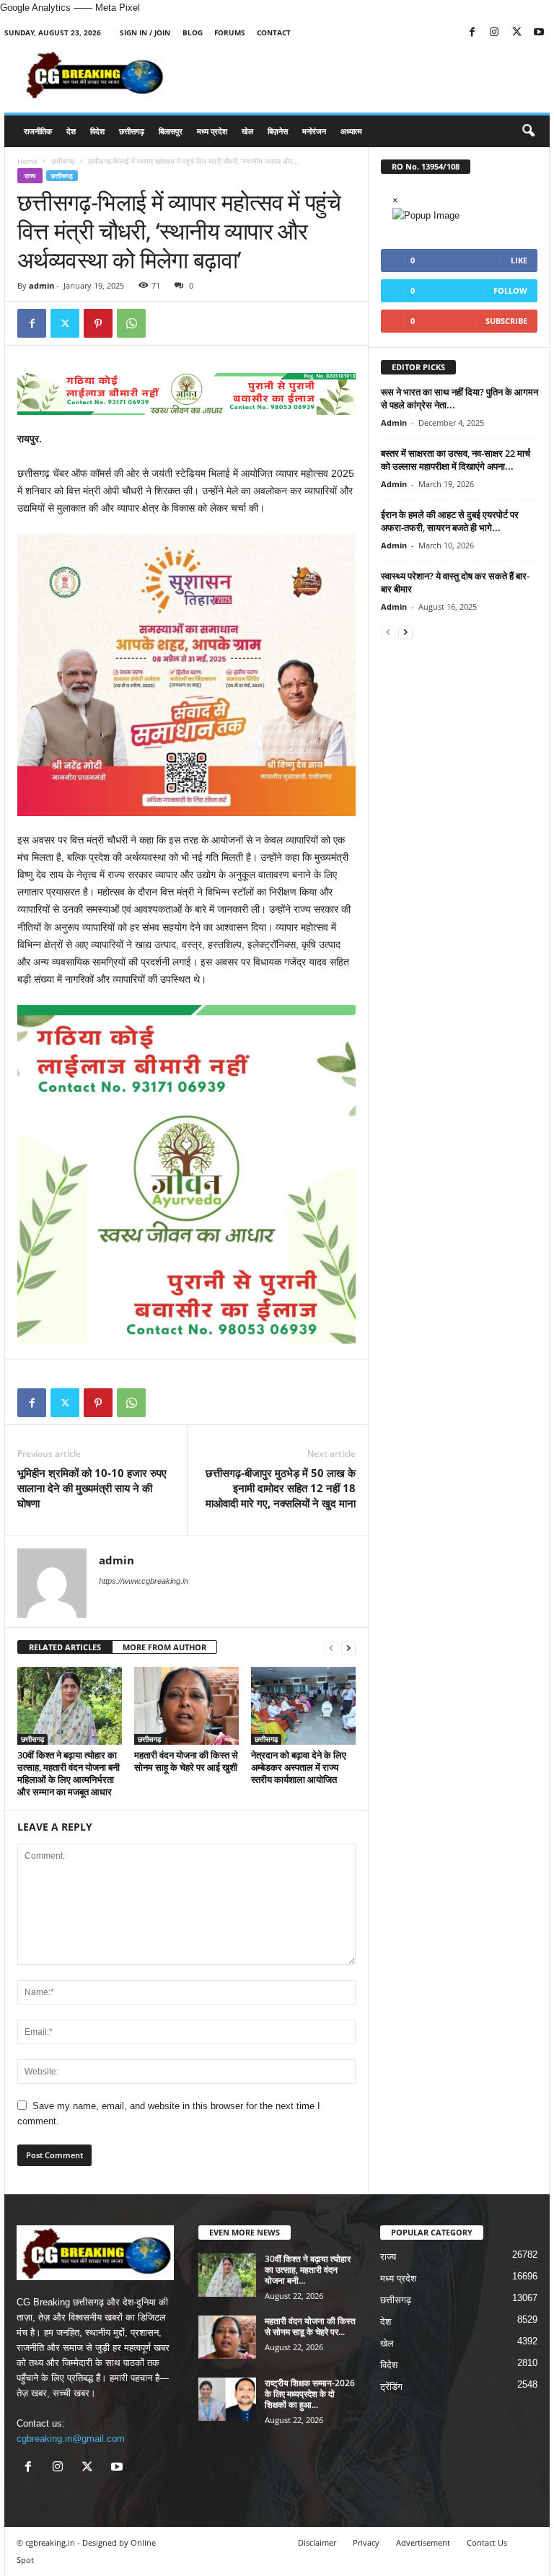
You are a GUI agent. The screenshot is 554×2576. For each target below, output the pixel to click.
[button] (528, 131)
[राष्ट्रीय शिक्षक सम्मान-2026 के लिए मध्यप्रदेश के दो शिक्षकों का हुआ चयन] (227, 2399)
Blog (193, 32)
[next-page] (348, 1648)
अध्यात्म (351, 131)
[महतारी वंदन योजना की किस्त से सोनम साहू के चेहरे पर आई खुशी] (186, 1706)
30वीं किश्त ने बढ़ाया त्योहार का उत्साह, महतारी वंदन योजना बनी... (308, 2270)
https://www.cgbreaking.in (144, 1581)
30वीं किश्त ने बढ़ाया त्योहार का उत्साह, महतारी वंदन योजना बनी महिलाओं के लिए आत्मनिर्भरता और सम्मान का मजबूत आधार (69, 1773)
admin (41, 285)
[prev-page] (331, 1648)
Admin (394, 422)
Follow (510, 290)
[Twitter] (516, 33)
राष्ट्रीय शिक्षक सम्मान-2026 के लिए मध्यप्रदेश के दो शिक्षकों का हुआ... (310, 2394)
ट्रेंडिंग (391, 2387)
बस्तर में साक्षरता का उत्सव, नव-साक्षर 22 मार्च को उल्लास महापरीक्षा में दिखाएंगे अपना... (456, 460)
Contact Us (487, 2542)
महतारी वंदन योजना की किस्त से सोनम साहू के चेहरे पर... (310, 2326)
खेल (247, 131)
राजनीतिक (38, 131)
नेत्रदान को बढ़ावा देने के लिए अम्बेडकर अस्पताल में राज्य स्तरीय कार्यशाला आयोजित (299, 1767)
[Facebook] (472, 33)
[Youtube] (539, 33)
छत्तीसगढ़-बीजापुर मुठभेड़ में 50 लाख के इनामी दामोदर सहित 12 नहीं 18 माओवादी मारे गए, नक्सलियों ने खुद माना (281, 1488)
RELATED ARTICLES (65, 1647)
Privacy (366, 2542)
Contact (274, 32)
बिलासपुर (171, 131)
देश (71, 131)
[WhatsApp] (131, 323)
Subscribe (506, 321)
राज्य (30, 176)
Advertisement (423, 2542)
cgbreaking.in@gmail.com (71, 2439)
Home (27, 161)
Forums (230, 32)
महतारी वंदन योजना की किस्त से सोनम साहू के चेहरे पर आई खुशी (186, 1761)
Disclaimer (317, 2542)
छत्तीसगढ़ (132, 131)
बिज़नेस (278, 131)
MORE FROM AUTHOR (164, 1647)
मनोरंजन (314, 131)
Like (519, 260)
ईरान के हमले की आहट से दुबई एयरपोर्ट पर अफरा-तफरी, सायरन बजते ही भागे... (450, 521)
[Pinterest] (98, 323)
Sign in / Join (145, 32)
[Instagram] (494, 33)
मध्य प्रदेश (212, 131)
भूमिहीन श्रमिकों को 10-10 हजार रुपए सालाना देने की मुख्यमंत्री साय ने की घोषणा (92, 1488)
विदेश (97, 131)
